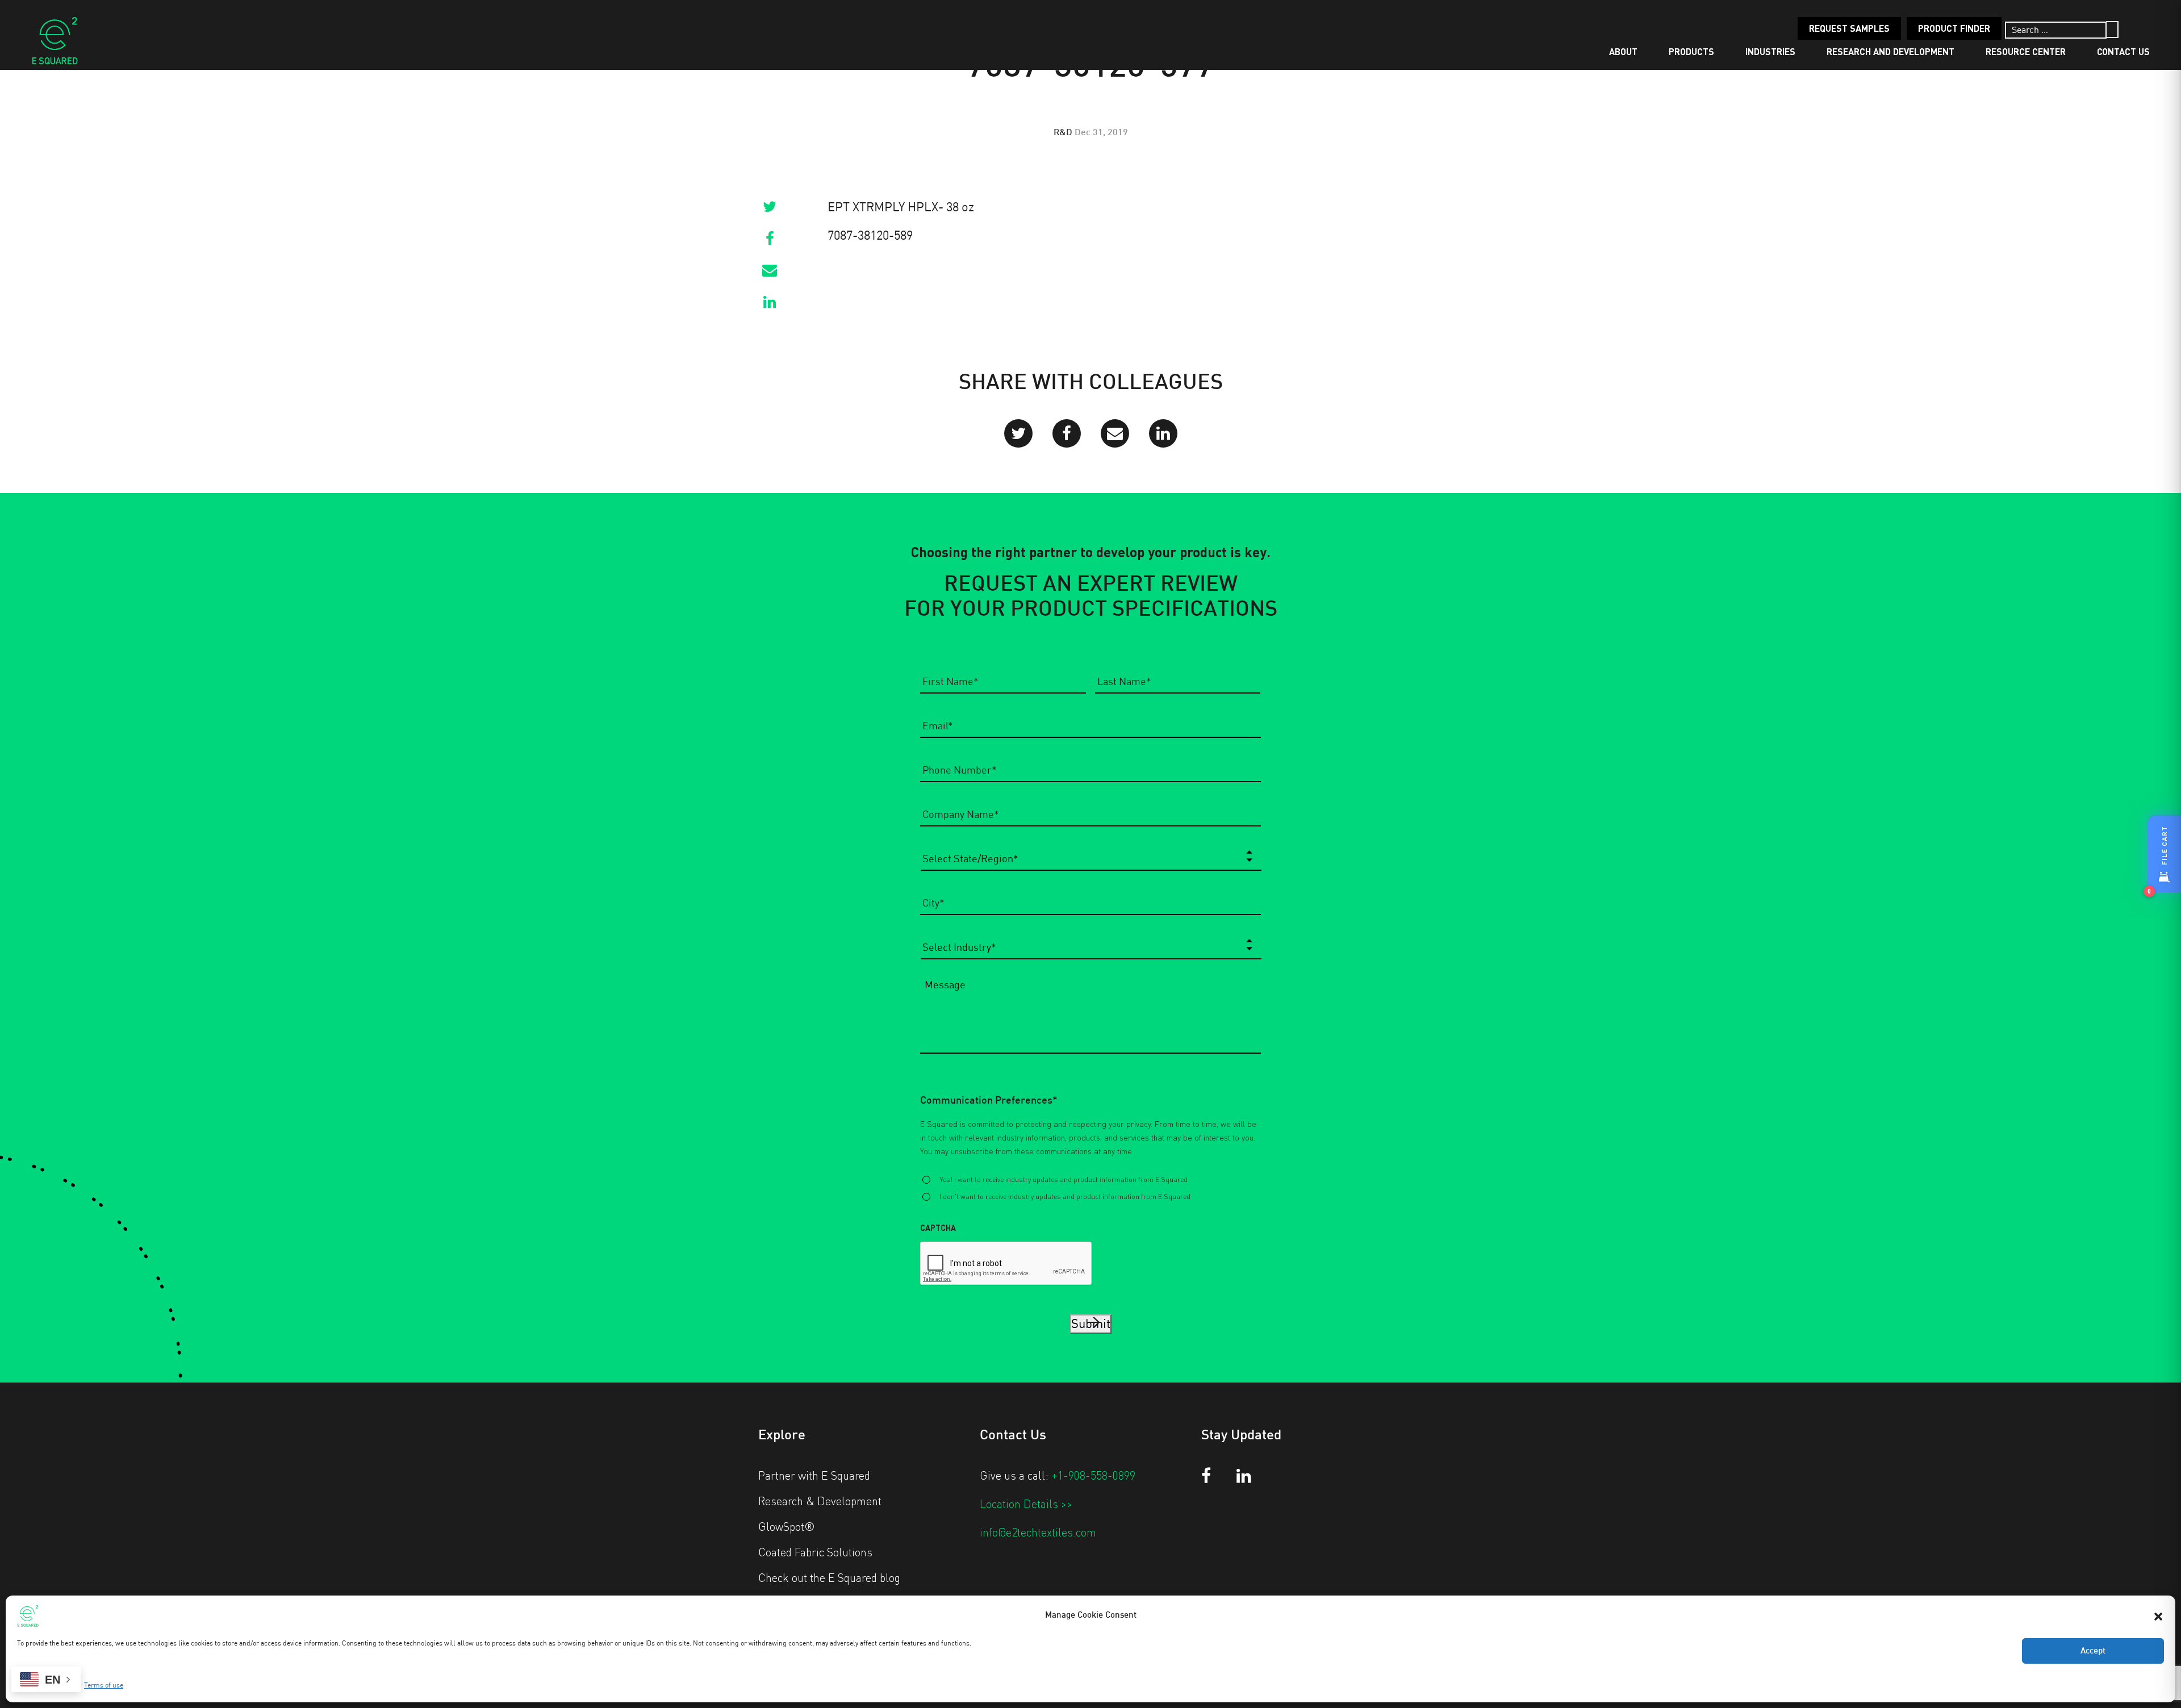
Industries (1770, 51)
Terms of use (104, 1685)
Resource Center (2026, 51)
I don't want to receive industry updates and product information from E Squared (1065, 1196)
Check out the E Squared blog (829, 1577)
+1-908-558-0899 (1093, 1475)
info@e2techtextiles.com (1038, 1532)
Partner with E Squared (814, 1475)
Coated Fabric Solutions (815, 1552)
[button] (2158, 1615)
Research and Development (1890, 51)
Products (1691, 51)
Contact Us (2123, 51)
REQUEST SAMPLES (1849, 28)
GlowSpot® (787, 1526)
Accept (2093, 1651)
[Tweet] (770, 210)
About (1623, 51)
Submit (1091, 1324)
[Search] (2112, 30)
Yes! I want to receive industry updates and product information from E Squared (1064, 1179)
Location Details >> (1026, 1504)
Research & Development (820, 1501)
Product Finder (1954, 28)
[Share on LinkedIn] (770, 306)
